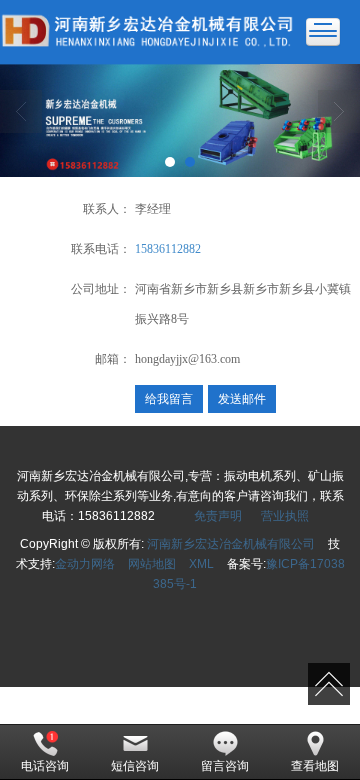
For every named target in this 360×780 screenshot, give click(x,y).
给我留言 (169, 399)
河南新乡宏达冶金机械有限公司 (231, 544)
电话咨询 (45, 766)
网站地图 (152, 564)
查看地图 (315, 766)
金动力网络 (85, 564)
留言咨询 (225, 766)
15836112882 (168, 249)
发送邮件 (242, 399)
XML (201, 564)
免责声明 (218, 516)
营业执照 (285, 516)
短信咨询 (135, 766)
